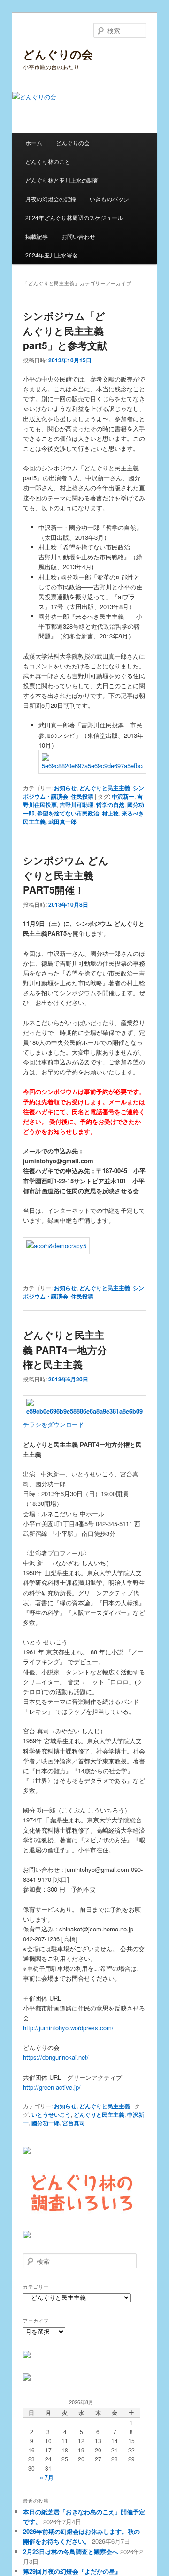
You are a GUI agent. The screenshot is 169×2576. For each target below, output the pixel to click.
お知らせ (65, 788)
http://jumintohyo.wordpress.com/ (68, 2028)
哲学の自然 (110, 805)
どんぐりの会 (58, 54)
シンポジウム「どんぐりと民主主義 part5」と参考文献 (65, 330)
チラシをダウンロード (54, 1424)
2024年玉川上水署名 (52, 255)
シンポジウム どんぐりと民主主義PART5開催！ (66, 875)
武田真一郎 (62, 822)
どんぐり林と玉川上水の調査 (62, 180)
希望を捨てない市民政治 (68, 813)
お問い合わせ (78, 236)
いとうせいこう (51, 2114)
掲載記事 (37, 236)
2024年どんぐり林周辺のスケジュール (74, 217)
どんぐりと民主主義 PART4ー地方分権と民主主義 (65, 1349)
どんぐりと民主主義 (105, 788)
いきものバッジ (109, 199)
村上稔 (110, 813)
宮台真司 (74, 2123)
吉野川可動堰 (77, 805)
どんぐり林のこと (48, 161)
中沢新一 (123, 796)
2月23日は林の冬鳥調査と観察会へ (71, 2551)
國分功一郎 (46, 2123)
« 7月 (47, 2477)
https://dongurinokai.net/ (56, 2057)
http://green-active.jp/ (52, 2087)
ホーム (34, 143)
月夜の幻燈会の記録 (51, 199)
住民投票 (82, 796)
